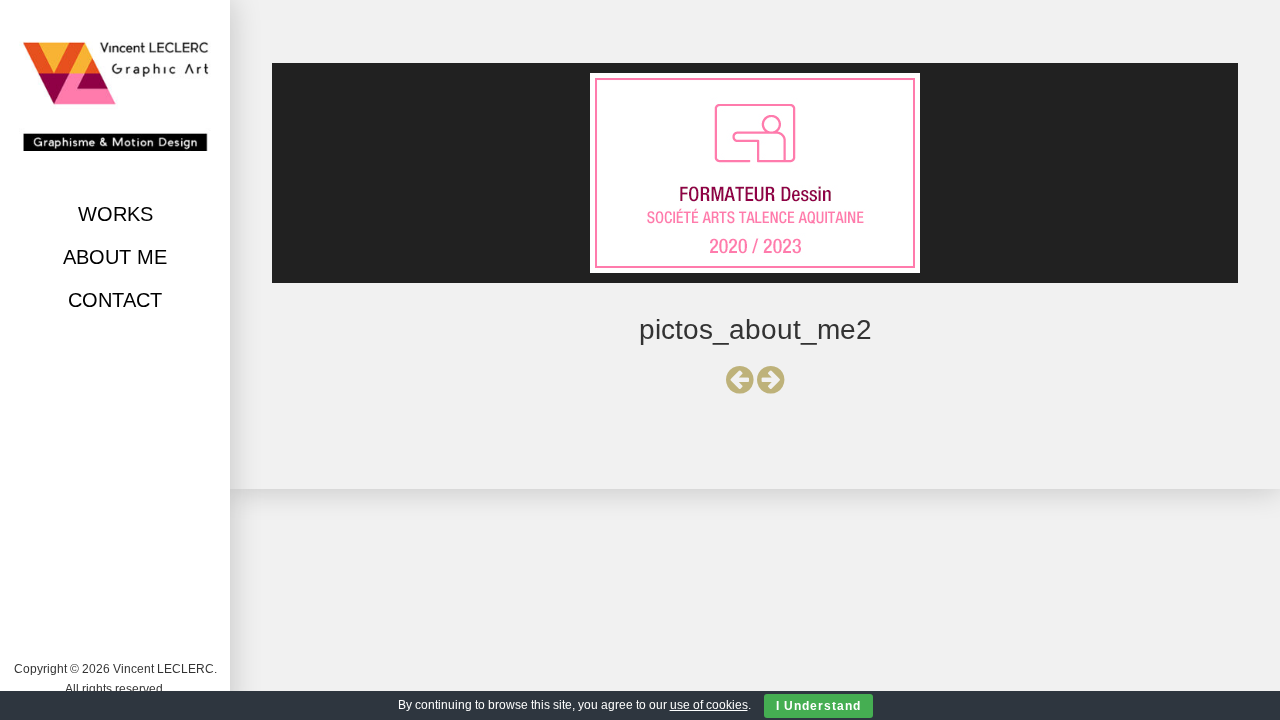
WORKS (115, 214)
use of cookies (709, 705)
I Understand (818, 706)
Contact (115, 300)
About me (115, 257)
